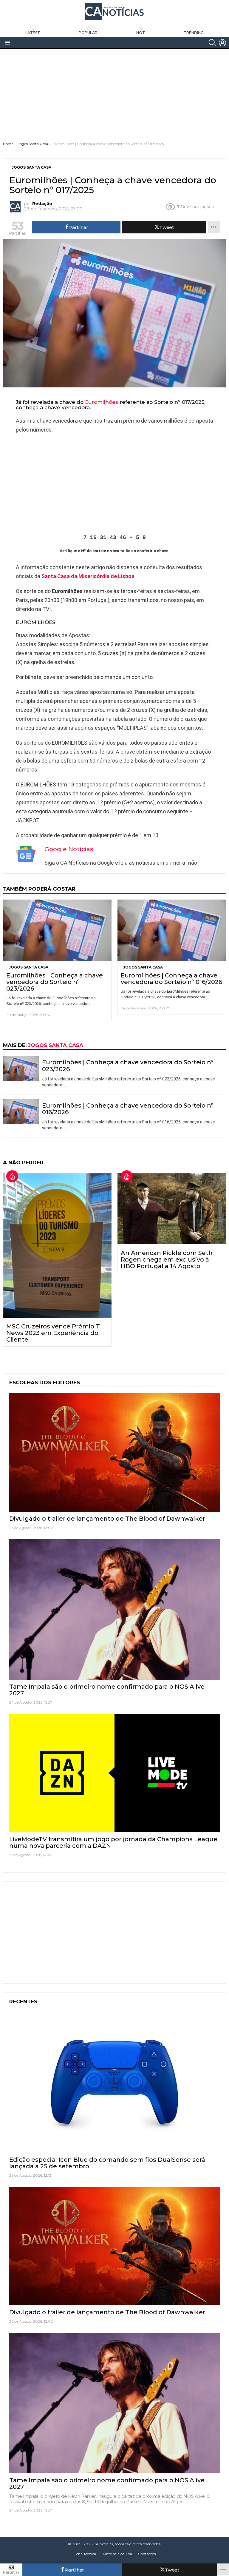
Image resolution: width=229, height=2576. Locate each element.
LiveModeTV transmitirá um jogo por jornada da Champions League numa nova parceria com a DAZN (113, 1842)
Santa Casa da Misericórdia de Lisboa (88, 576)
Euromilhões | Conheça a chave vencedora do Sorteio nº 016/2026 (171, 979)
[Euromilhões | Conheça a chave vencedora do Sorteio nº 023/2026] (57, 930)
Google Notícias (69, 849)
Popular (88, 33)
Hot (141, 33)
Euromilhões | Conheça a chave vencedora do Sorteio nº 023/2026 (55, 982)
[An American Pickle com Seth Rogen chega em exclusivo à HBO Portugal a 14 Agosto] (172, 1209)
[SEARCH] (212, 43)
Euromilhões (102, 402)
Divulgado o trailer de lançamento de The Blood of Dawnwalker (107, 1519)
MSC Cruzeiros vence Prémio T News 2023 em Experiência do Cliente (53, 1333)
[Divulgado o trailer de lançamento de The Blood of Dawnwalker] (114, 1452)
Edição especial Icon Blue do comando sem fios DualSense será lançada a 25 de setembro (107, 2163)
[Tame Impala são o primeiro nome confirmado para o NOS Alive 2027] (114, 1609)
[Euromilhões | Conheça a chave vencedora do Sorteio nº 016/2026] (172, 930)
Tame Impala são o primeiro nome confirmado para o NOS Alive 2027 (107, 1690)
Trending (194, 33)
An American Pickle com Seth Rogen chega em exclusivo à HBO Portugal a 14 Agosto (167, 1259)
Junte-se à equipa (117, 2554)
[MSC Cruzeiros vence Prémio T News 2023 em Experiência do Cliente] (57, 1245)
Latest (33, 33)
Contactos (147, 2554)
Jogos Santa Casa (28, 967)
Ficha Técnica (85, 2554)
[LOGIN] (222, 43)
